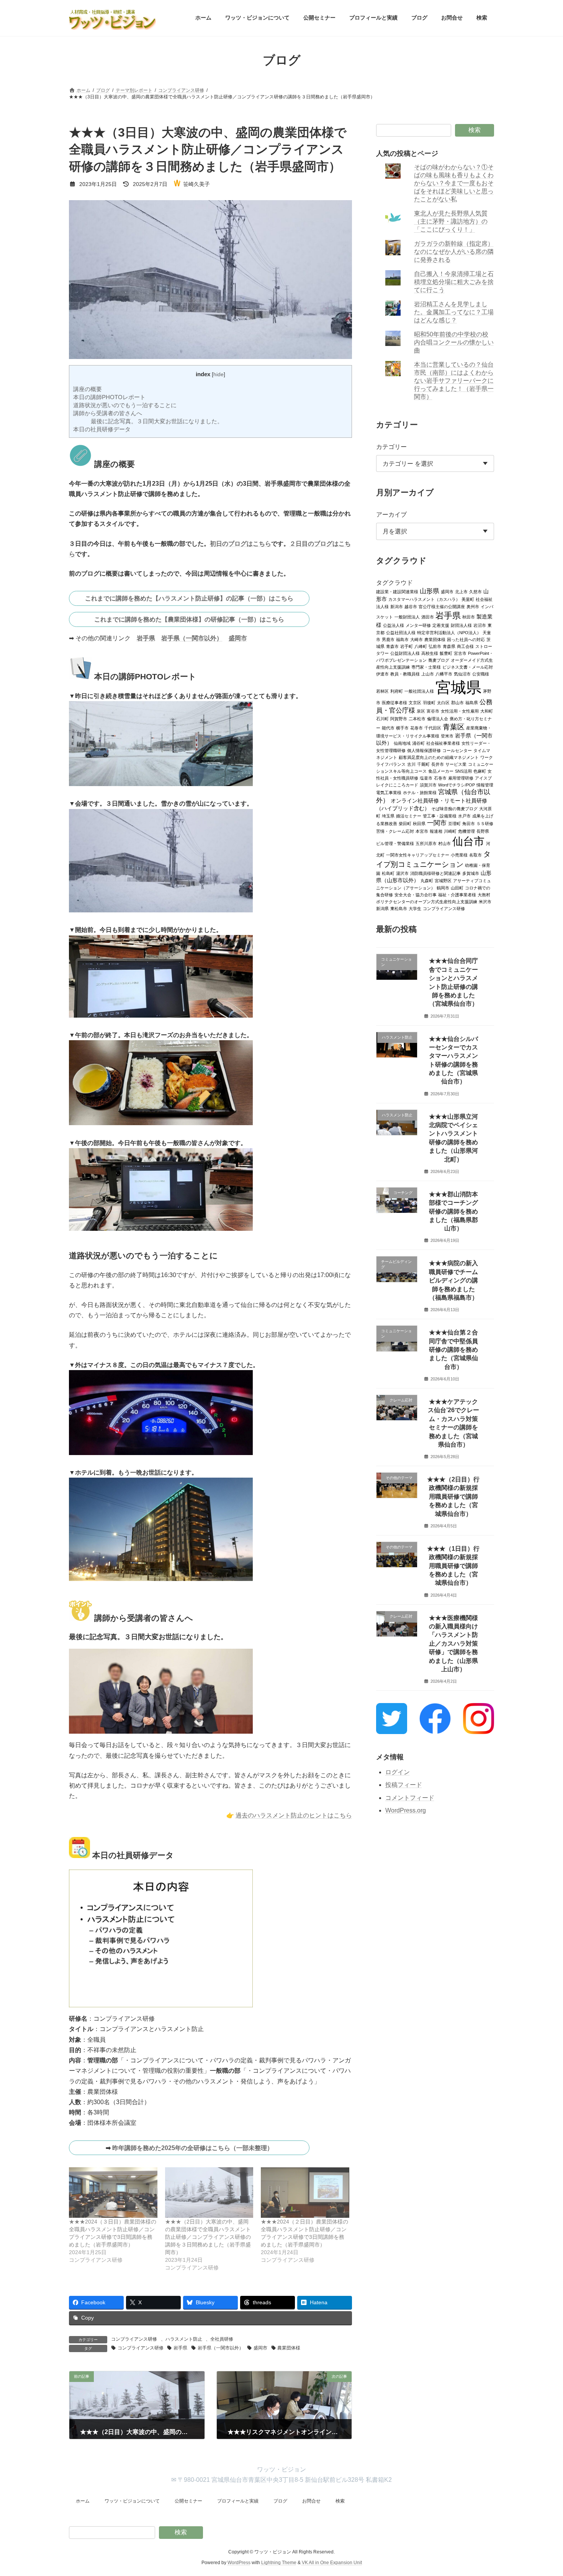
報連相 (436, 831)
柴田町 (405, 823)
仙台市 (468, 841)
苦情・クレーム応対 (395, 831)
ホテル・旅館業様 (420, 792)
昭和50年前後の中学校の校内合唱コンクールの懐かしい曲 (454, 342)
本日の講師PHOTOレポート (109, 397)
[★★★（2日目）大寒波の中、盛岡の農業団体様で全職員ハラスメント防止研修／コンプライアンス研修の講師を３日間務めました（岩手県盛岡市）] (209, 2193)
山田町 (457, 887)
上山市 (428, 674)
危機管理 (466, 831)
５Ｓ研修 (485, 823)
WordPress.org (406, 1810)
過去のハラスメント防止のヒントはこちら (294, 1815)
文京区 (415, 702)
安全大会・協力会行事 (416, 894)
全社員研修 (222, 2339)
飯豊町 (446, 653)
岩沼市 (480, 625)
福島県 (472, 702)
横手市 (402, 728)
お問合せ (311, 2501)
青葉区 (454, 726)
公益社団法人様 (401, 632)
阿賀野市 (399, 718)
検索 (475, 130)
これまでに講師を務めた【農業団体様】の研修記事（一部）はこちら (189, 619)
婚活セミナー (409, 816)
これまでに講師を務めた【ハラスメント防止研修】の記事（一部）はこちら (189, 598)
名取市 (475, 855)
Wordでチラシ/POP (457, 785)
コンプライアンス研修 (134, 2339)
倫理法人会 (438, 718)
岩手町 (407, 646)
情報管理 (485, 785)
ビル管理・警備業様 (395, 843)
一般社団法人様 (419, 691)
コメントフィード (410, 1798)
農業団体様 (289, 2348)
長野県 (483, 831)
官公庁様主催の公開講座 (442, 606)
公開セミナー (188, 2501)
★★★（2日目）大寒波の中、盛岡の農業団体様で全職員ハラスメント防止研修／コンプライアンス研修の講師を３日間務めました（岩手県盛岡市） (208, 2237)
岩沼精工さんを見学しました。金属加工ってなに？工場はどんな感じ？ (454, 312)
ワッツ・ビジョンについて (132, 2501)
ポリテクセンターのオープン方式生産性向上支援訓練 (427, 901)
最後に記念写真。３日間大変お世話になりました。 (157, 421)
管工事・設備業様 (440, 816)
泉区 (421, 711)
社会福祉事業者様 (443, 743)
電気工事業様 (389, 792)
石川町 (382, 718)
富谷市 (433, 711)
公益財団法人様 (405, 653)
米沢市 (485, 901)
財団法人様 (461, 625)
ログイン (398, 1772)
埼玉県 (388, 816)
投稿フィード (404, 1785)
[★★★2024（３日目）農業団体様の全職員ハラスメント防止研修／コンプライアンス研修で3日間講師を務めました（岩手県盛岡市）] (113, 2193)
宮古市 (460, 653)
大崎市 (417, 639)
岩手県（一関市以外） (192, 638)
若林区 (382, 691)
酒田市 (428, 617)
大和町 (487, 711)
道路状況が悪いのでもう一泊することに (125, 405)
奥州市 (473, 606)
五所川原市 (426, 843)
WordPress (239, 2563)
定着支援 (441, 625)
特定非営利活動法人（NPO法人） (449, 632)
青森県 (449, 646)
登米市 (447, 736)
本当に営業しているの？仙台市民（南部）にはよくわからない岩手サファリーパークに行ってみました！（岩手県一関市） (454, 381)
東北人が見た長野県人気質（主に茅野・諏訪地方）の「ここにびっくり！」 (451, 221)
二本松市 (417, 718)
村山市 (444, 843)
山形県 (430, 591)
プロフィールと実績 (238, 2501)
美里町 (468, 599)
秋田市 (469, 617)
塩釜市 (426, 778)
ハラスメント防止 (184, 2339)
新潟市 (397, 606)
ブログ (280, 2501)
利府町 (397, 691)
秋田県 (419, 823)
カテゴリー (391, 446)
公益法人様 (394, 625)
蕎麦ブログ (439, 660)
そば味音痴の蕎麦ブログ (454, 808)
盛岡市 (238, 638)
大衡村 (484, 894)
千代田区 (433, 728)
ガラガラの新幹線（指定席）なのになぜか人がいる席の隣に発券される (454, 252)
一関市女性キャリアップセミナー (418, 855)
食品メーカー (441, 771)
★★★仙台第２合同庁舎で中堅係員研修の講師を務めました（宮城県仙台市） (453, 1350)
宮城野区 (443, 880)
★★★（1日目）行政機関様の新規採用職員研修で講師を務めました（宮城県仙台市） (454, 1565)
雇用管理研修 (461, 778)
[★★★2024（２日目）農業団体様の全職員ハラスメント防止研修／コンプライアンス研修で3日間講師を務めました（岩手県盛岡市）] (305, 2193)
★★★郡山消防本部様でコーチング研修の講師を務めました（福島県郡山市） (453, 1211)
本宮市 (422, 831)
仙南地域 (402, 743)
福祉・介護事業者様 (457, 894)
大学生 (415, 908)
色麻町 (480, 771)
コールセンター (457, 750)
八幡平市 (444, 674)
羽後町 (429, 702)
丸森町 (427, 880)
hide (218, 374)
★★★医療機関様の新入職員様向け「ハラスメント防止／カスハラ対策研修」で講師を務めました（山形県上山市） (453, 1643)
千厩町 (423, 764)
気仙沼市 (462, 674)
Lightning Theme (279, 2563)
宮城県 (458, 687)
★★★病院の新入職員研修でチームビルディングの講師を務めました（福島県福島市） (453, 1280)
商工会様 (465, 646)
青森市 (392, 646)
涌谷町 (418, 743)
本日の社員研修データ (102, 429)
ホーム (83, 2501)
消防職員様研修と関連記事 (435, 873)
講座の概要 (88, 389)
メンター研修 (418, 625)
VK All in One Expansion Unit (332, 2563)
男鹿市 (388, 639)
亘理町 (454, 823)
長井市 (438, 764)
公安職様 (481, 674)
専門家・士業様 (426, 667)
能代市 (388, 728)
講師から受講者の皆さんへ (108, 413)
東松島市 (399, 908)
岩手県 (146, 638)
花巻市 (417, 728)
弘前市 (435, 646)
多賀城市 (471, 873)
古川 (411, 764)
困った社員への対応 (466, 639)
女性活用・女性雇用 (460, 711)
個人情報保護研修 (424, 750)
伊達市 (382, 674)
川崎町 (450, 831)
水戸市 (464, 816)
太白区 (443, 702)
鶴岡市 (443, 887)
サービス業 (456, 764)
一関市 (437, 823)
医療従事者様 (394, 702)
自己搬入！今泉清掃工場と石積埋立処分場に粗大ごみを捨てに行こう (454, 282)
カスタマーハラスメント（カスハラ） (424, 599)
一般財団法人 (407, 617)
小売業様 (459, 855)
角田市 (469, 823)
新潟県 (382, 908)
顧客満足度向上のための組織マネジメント (439, 757)
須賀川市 (428, 785)
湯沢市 (402, 873)
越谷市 (411, 606)
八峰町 (421, 646)
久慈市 (475, 591)
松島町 (388, 873)
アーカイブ (391, 515)
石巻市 (440, 778)
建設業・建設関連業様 (397, 591)
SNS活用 (463, 771)
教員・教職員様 (405, 674)
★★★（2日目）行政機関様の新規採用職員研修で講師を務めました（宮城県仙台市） (454, 1497)
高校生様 (430, 653)
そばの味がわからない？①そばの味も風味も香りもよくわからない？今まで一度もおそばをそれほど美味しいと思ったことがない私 (454, 183)
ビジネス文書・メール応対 (468, 667)
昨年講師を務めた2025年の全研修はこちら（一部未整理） (193, 2148)
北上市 (461, 591)
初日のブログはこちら (241, 544)
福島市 (402, 639)
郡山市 (457, 702)
